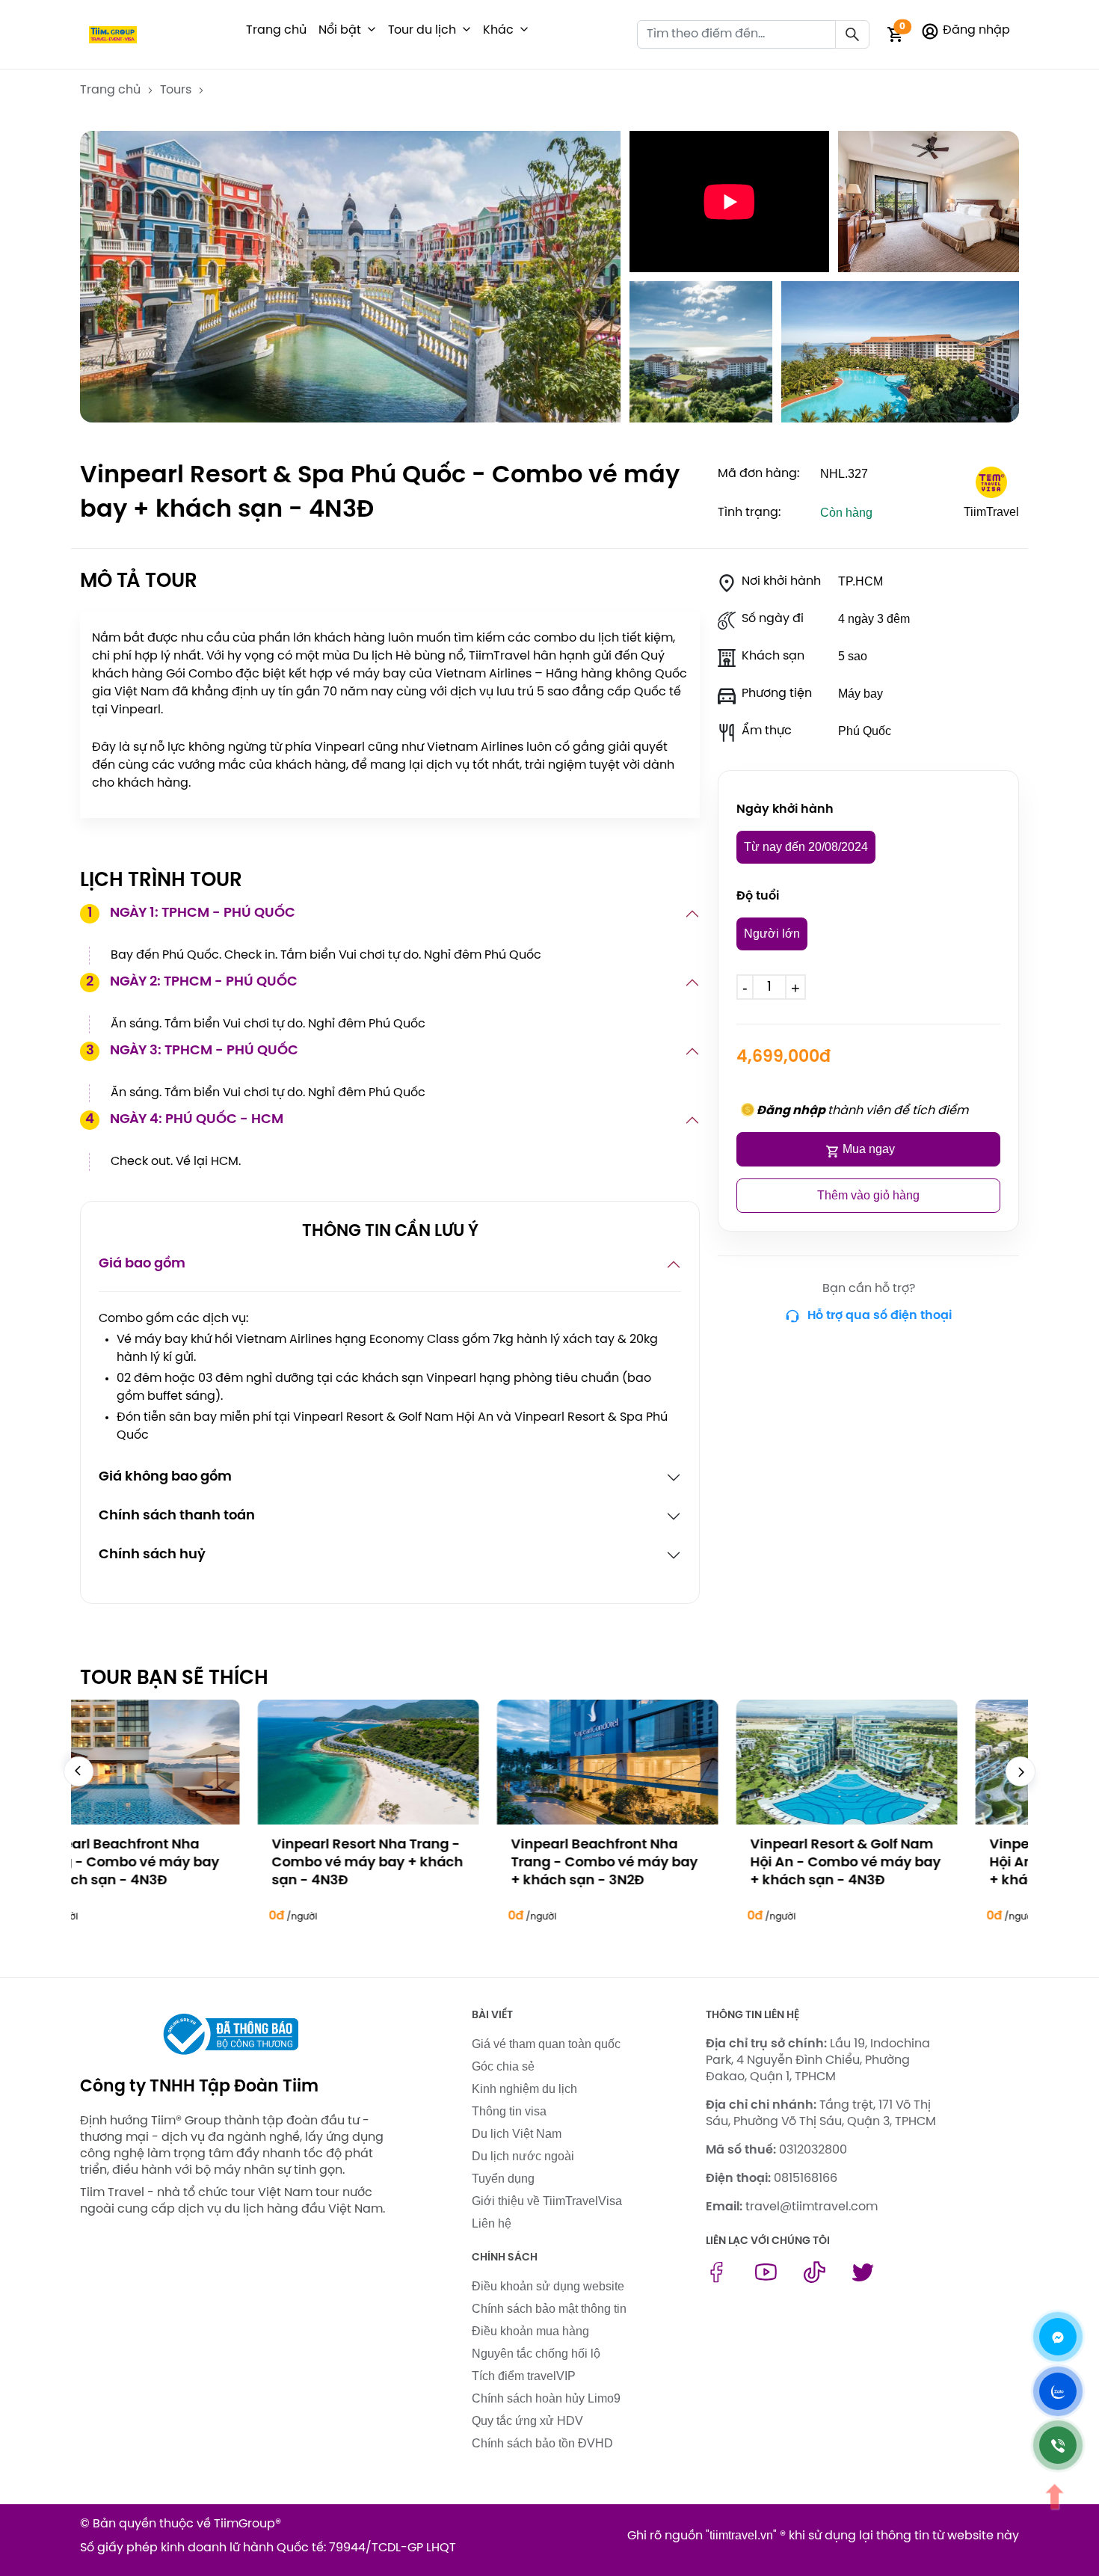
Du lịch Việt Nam (517, 2134)
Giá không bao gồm (165, 1477)
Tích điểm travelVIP (524, 2376)
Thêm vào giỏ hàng (868, 1195)
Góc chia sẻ (503, 2066)
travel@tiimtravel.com (812, 2207)
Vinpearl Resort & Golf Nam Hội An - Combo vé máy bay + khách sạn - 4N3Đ (668, 1863)
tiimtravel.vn (741, 2535)
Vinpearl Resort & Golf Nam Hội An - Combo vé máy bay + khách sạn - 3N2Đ (907, 1863)
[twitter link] (863, 2279)
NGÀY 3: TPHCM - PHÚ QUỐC (193, 1051)
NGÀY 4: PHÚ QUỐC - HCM (184, 1120)
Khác (498, 30)
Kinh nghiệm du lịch (524, 2089)
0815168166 (806, 2179)
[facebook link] (717, 2279)
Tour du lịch (422, 30)
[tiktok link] (815, 2279)
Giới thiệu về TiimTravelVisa (547, 2201)
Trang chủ (276, 30)
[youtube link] (766, 2279)
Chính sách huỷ (152, 1555)
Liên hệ (492, 2223)
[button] (372, 31)
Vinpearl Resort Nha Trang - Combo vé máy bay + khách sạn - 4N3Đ (190, 1863)
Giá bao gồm (142, 1264)
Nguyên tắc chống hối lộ (536, 2354)
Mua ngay (869, 1149)
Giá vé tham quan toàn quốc (546, 2044)
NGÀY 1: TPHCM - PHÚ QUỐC (192, 913)
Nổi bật (340, 30)
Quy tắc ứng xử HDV (527, 2421)
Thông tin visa (509, 2111)
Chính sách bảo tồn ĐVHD (542, 2443)
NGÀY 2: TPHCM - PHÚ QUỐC (192, 982)
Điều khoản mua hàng (530, 2331)
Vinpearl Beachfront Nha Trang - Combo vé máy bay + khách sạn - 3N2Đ (427, 1863)
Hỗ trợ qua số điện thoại (880, 1316)
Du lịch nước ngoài (523, 2156)
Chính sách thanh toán (177, 1516)
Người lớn (772, 934)
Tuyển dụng (503, 2179)
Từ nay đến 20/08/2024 (806, 847)
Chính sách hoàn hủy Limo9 (546, 2398)
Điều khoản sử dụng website (548, 2286)
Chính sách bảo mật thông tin (549, 2309)
